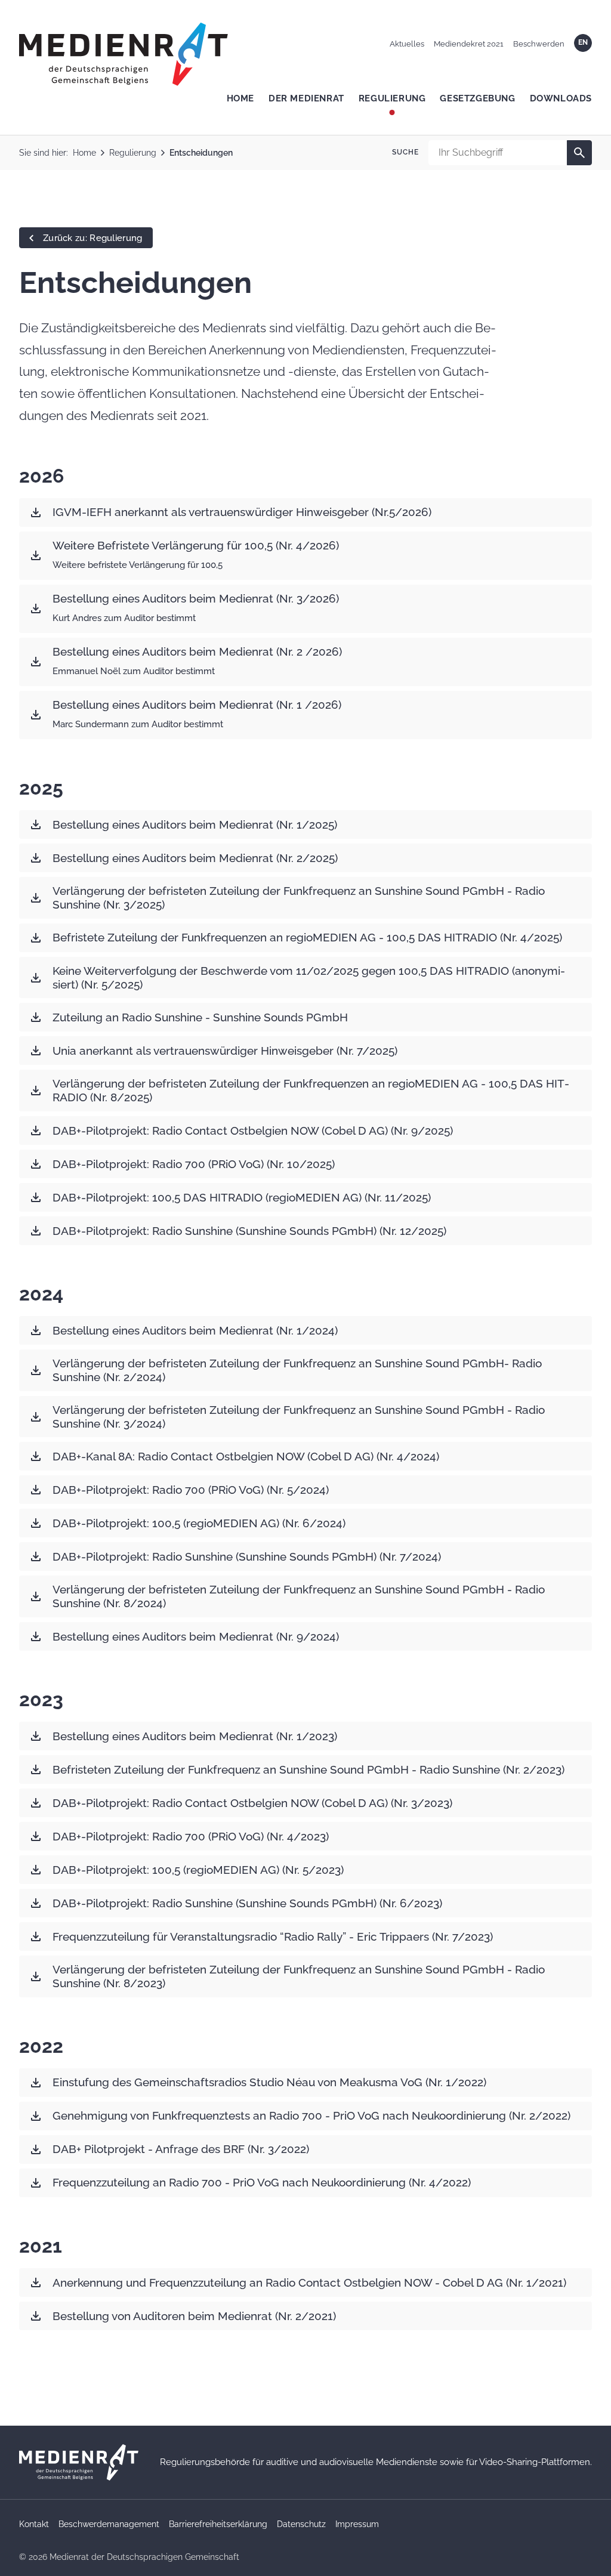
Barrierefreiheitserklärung (218, 2524)
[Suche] (579, 153)
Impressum (357, 2524)
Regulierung (392, 98)
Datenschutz (301, 2524)
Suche (405, 152)
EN (583, 42)
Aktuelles (407, 44)
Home (240, 98)
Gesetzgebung (477, 98)
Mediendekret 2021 (469, 44)
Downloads (561, 98)
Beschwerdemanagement (109, 2524)
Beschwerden (539, 44)
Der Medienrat (306, 98)
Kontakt (34, 2524)
